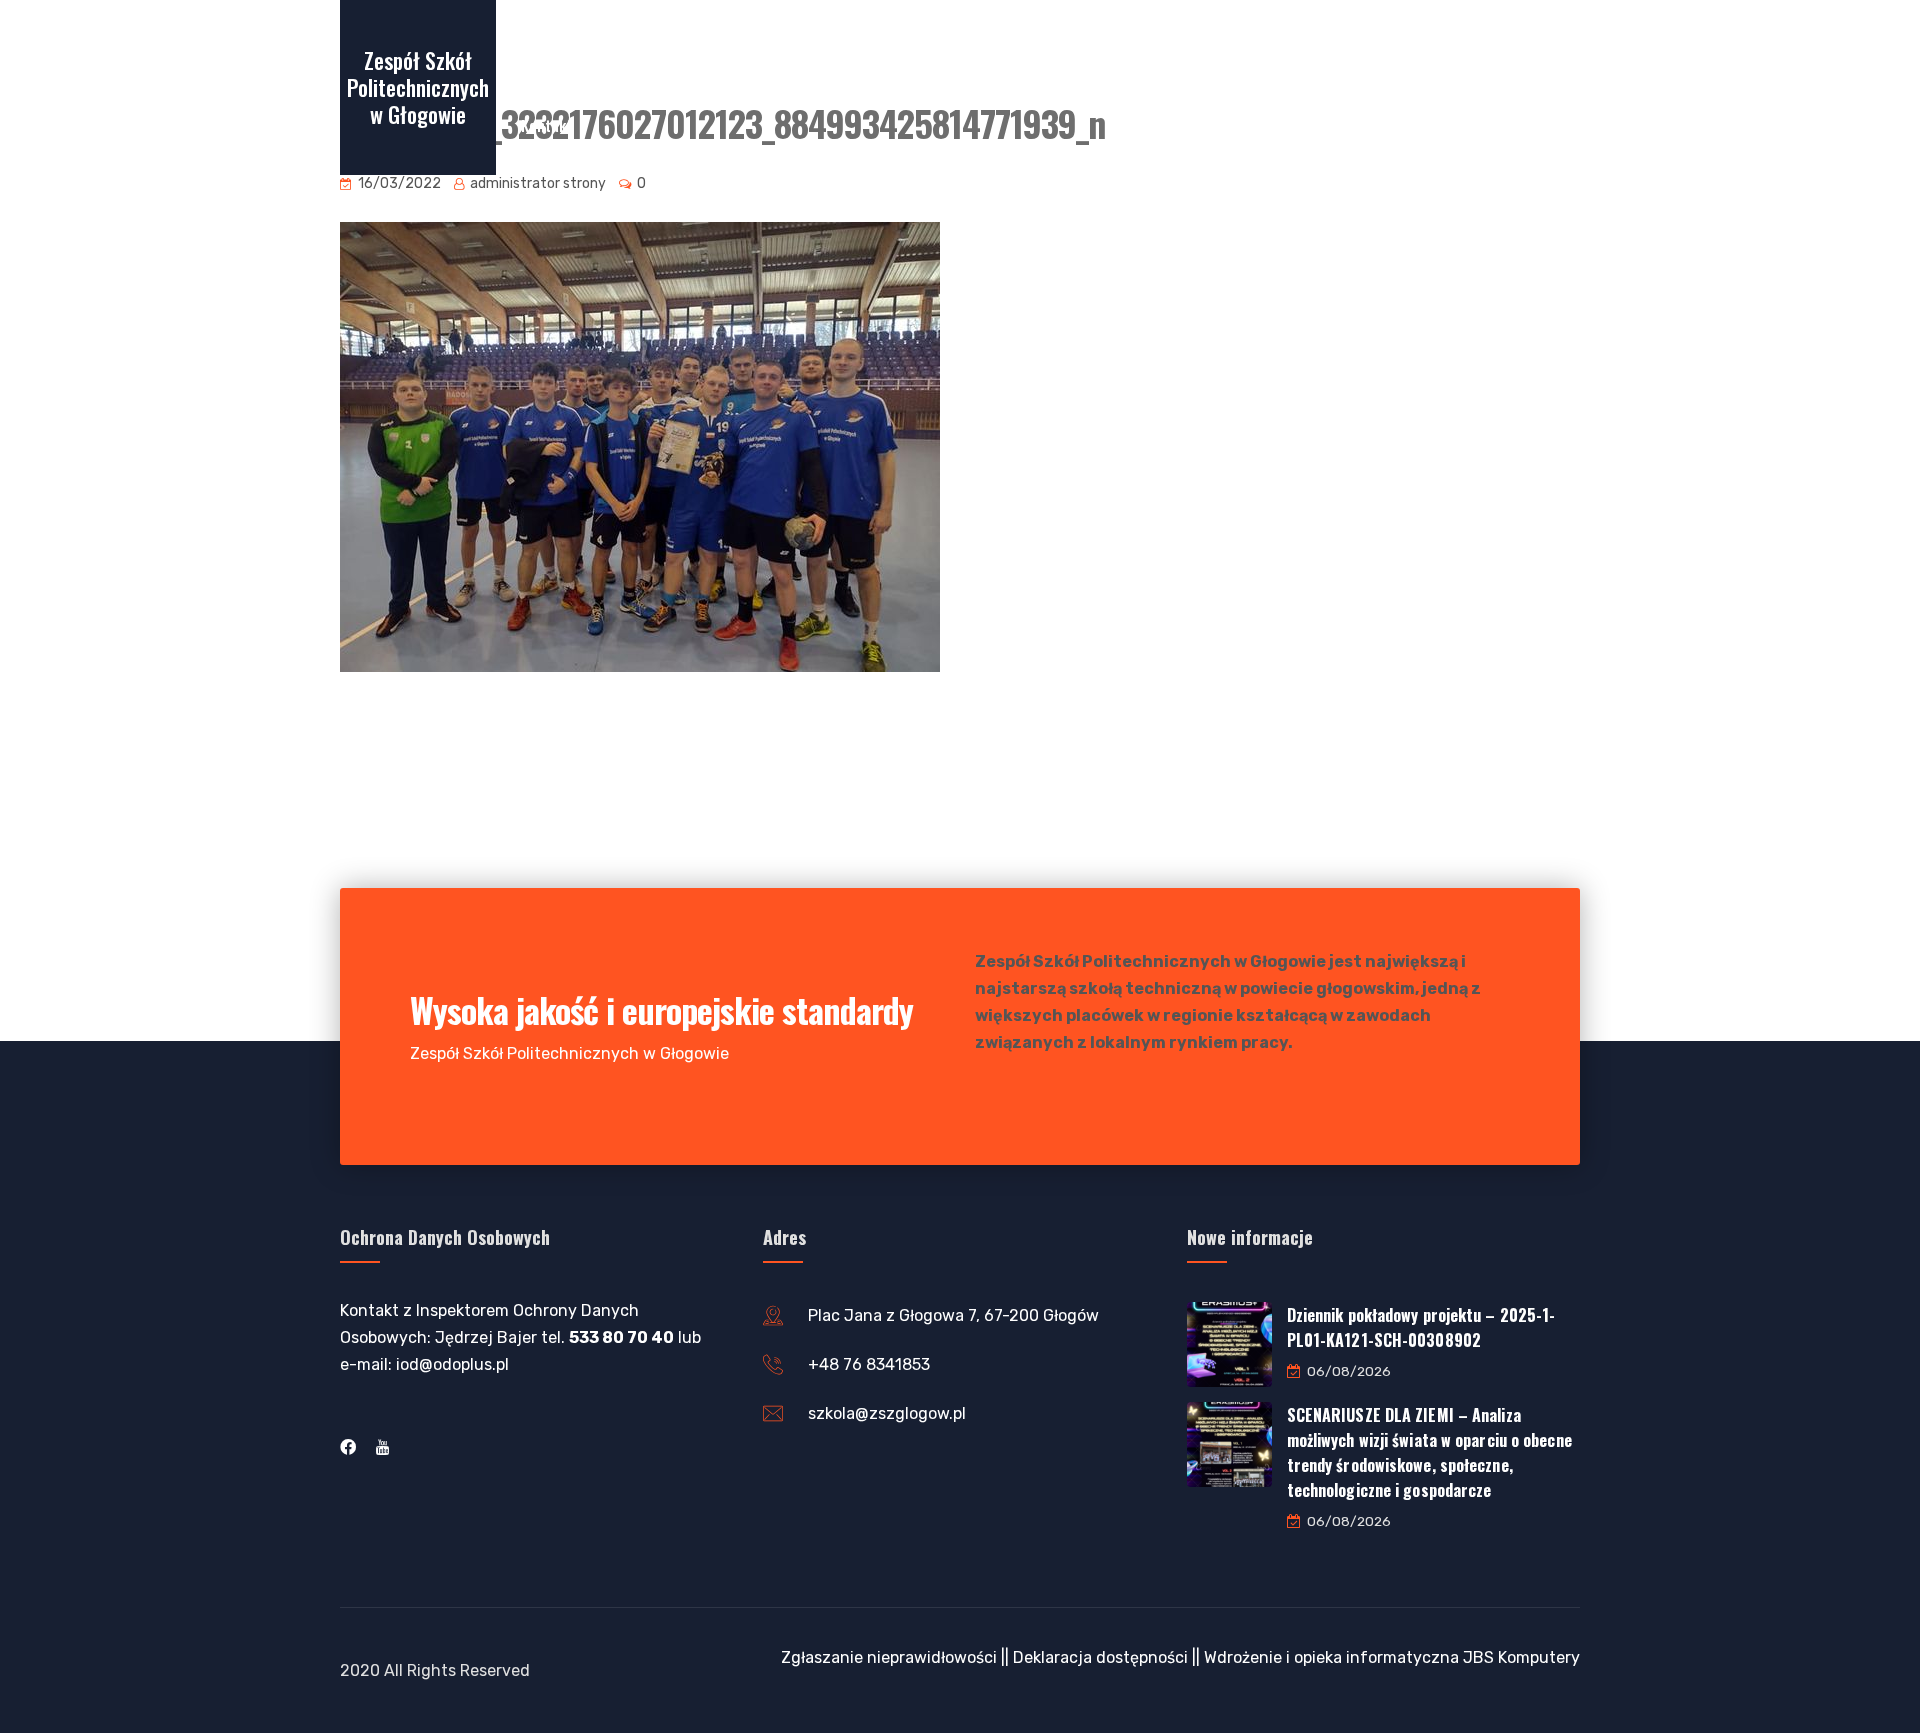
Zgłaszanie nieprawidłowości (889, 1657)
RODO (1412, 49)
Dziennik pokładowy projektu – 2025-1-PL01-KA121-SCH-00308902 (1421, 1327)
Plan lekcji (824, 49)
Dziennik (921, 49)
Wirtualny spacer (575, 49)
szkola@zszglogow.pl (887, 1413)
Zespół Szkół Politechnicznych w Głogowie (418, 87)
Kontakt (546, 125)
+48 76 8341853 (869, 1364)
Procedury (1325, 49)
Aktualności (1022, 49)
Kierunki (1121, 49)
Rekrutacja (701, 49)
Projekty (1211, 49)
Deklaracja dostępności (1100, 1657)
